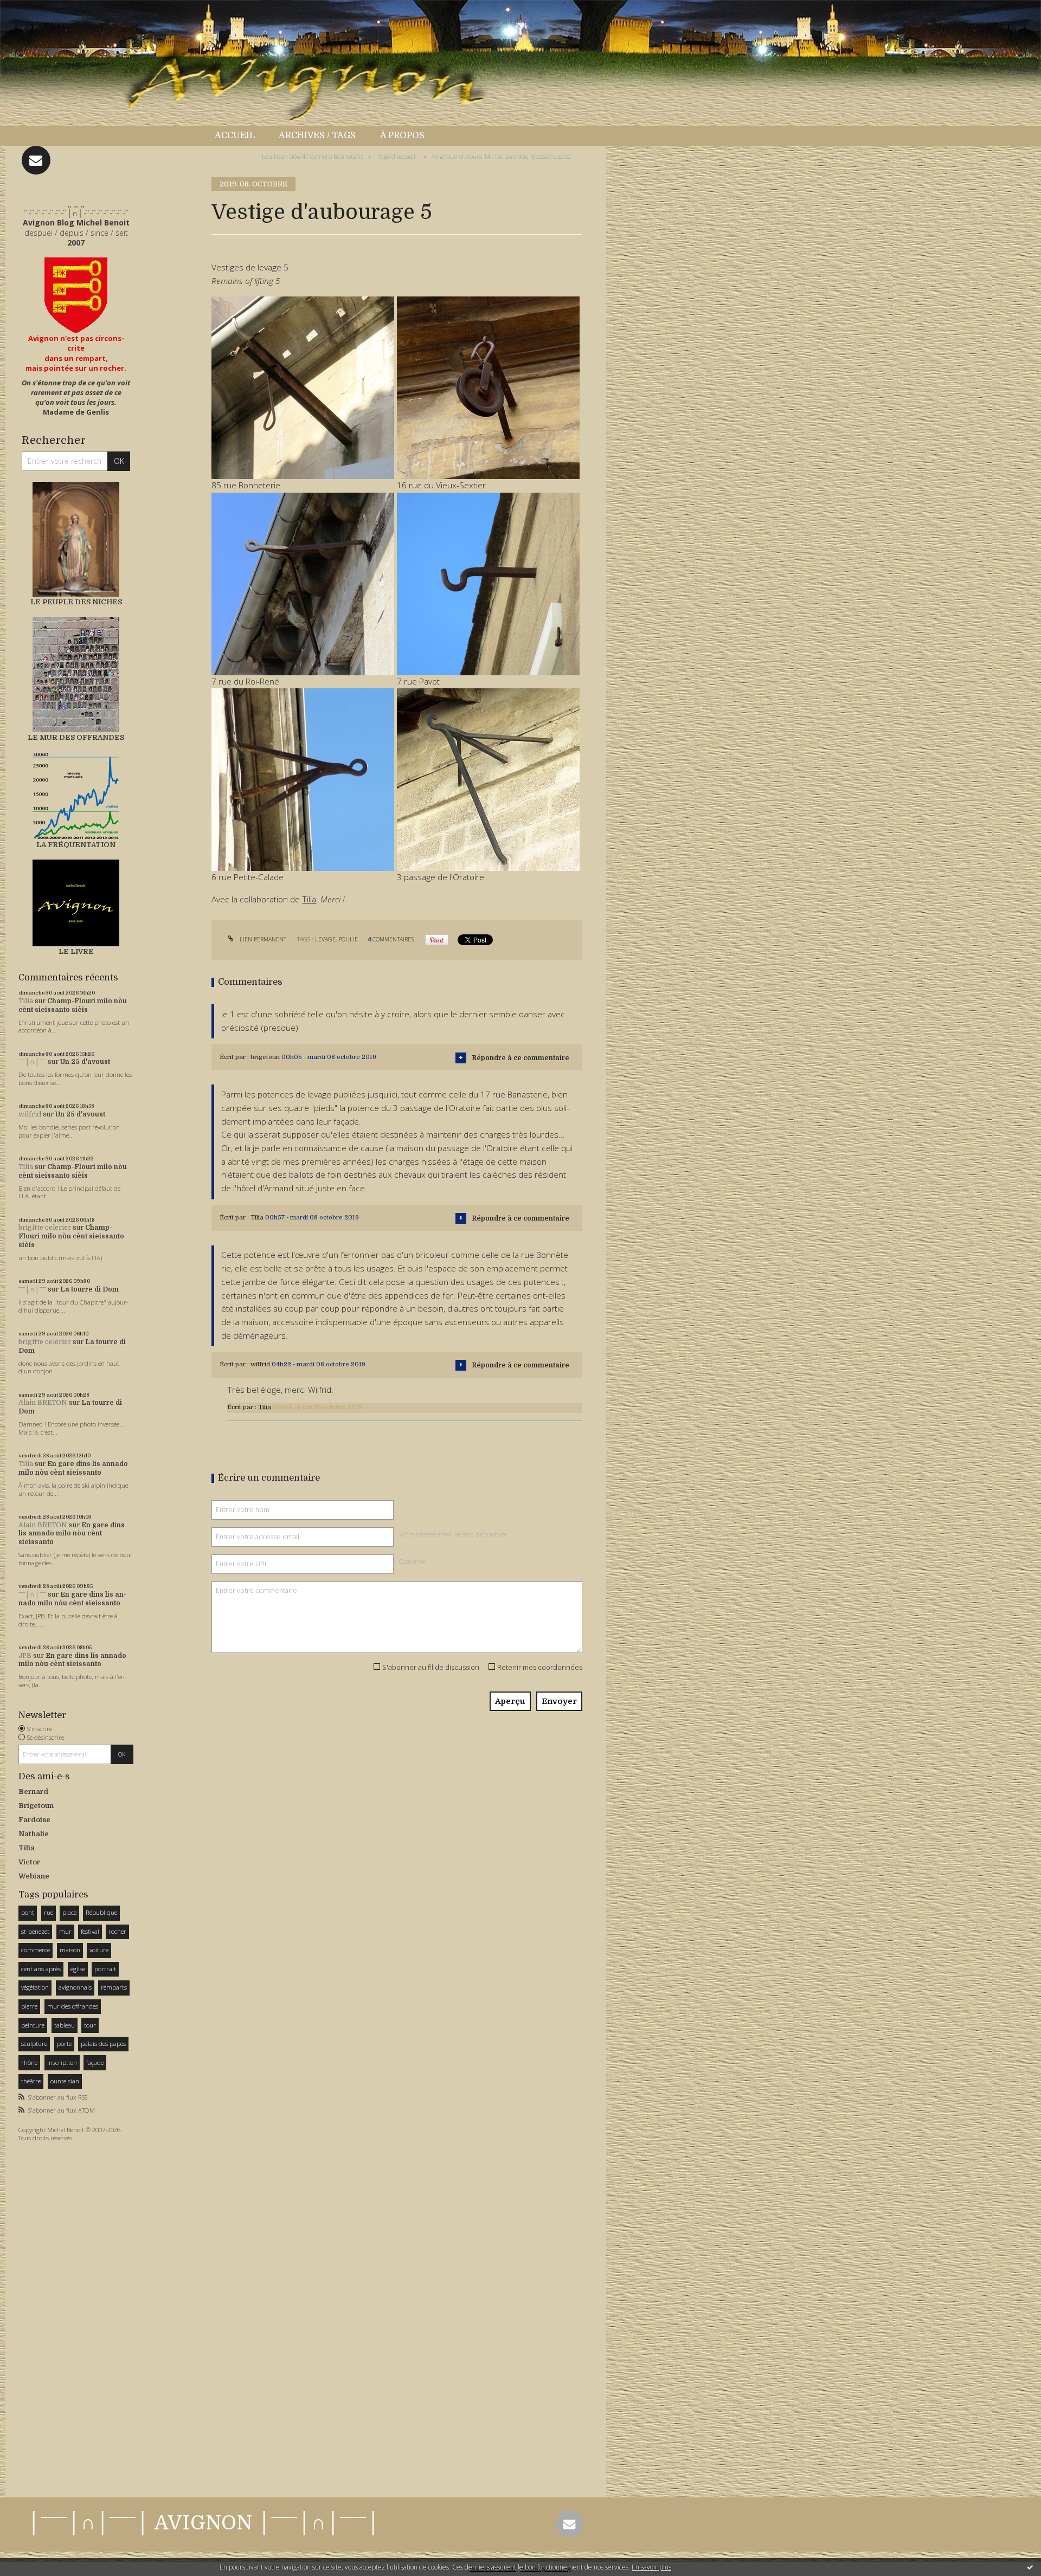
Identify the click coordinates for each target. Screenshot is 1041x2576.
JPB (25, 1656)
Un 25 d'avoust (85, 1062)
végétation (35, 1987)
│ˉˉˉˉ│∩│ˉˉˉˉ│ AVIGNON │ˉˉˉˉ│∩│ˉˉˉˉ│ (203, 2523)
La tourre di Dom (89, 1289)
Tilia (26, 1001)
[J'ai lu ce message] (1030, 2567)
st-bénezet (35, 1931)
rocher (117, 1931)
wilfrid (30, 1114)
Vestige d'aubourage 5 (322, 212)
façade (95, 2062)
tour (90, 2025)
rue (49, 1912)
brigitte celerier (45, 1228)
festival (90, 1931)
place (69, 1912)
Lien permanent (262, 939)
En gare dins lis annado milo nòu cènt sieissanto (73, 1468)
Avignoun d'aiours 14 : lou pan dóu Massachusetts (501, 156)
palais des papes (103, 2044)
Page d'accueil (396, 156)
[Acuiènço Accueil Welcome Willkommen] (76, 295)
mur (65, 1931)
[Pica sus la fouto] (303, 387)
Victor (29, 1862)
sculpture (34, 2044)
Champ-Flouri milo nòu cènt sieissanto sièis (73, 1005)
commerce (36, 1950)
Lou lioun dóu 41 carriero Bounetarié (313, 156)
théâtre (31, 2081)
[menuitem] (241, 136)
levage (325, 939)
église (78, 1969)
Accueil (235, 135)
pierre (29, 2006)
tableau (65, 2025)
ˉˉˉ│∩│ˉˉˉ (32, 1062)
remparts (114, 1987)
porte (64, 2044)
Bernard (33, 1791)
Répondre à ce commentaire (520, 1058)
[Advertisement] (51, 2316)
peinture (33, 2025)
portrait (105, 1969)
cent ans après (41, 1969)
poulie (348, 939)
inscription (62, 2062)
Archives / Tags (317, 135)
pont (28, 1912)
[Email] (36, 160)
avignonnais (75, 1987)
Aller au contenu (37, 10)
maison (70, 1950)
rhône (29, 2062)
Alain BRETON (43, 1403)
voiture (99, 1950)
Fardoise (34, 1820)
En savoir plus (651, 2567)
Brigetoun (36, 1806)
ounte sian (65, 2081)
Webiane (34, 1876)
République (101, 1912)
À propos (402, 135)
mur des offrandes (73, 2006)
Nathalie (34, 1834)
